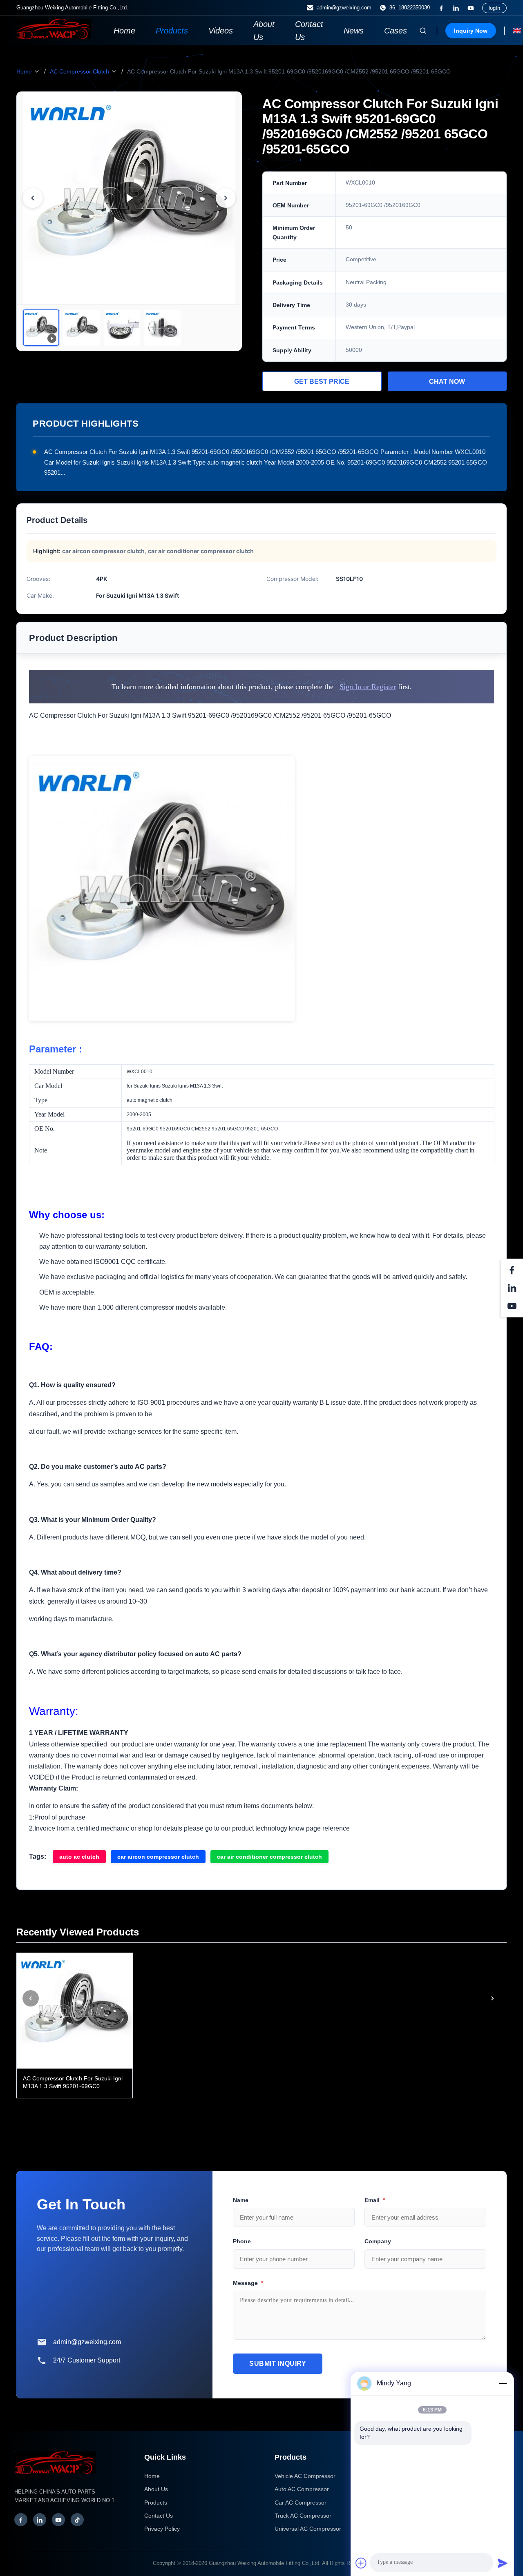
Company (378, 2241)
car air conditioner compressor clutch (269, 1857)
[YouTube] (471, 8)
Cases (396, 31)
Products (172, 31)
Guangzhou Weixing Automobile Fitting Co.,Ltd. (265, 2563)
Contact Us (309, 31)
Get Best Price (322, 382)
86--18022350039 (410, 8)
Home (124, 31)
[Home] (54, 37)
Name (241, 2200)
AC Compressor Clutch (79, 71)
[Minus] (503, 2383)
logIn (494, 8)
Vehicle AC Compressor (305, 2476)
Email (375, 2200)
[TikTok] (77, 2520)
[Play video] (129, 198)
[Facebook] (441, 8)
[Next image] (226, 198)
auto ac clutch (79, 1857)
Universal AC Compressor (308, 2529)
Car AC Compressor (301, 2503)
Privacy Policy (162, 2529)
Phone (242, 2241)
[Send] (503, 2563)
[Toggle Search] (423, 31)
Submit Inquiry (278, 2364)
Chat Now (447, 382)
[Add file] (361, 2563)
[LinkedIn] (456, 8)
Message (248, 2283)
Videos (221, 31)
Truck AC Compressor (303, 2516)
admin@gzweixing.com (344, 8)
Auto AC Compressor (302, 2489)
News (354, 31)
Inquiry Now (471, 31)
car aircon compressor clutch (158, 1857)
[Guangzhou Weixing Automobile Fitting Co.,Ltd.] (55, 2478)
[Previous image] (33, 198)
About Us (264, 31)
